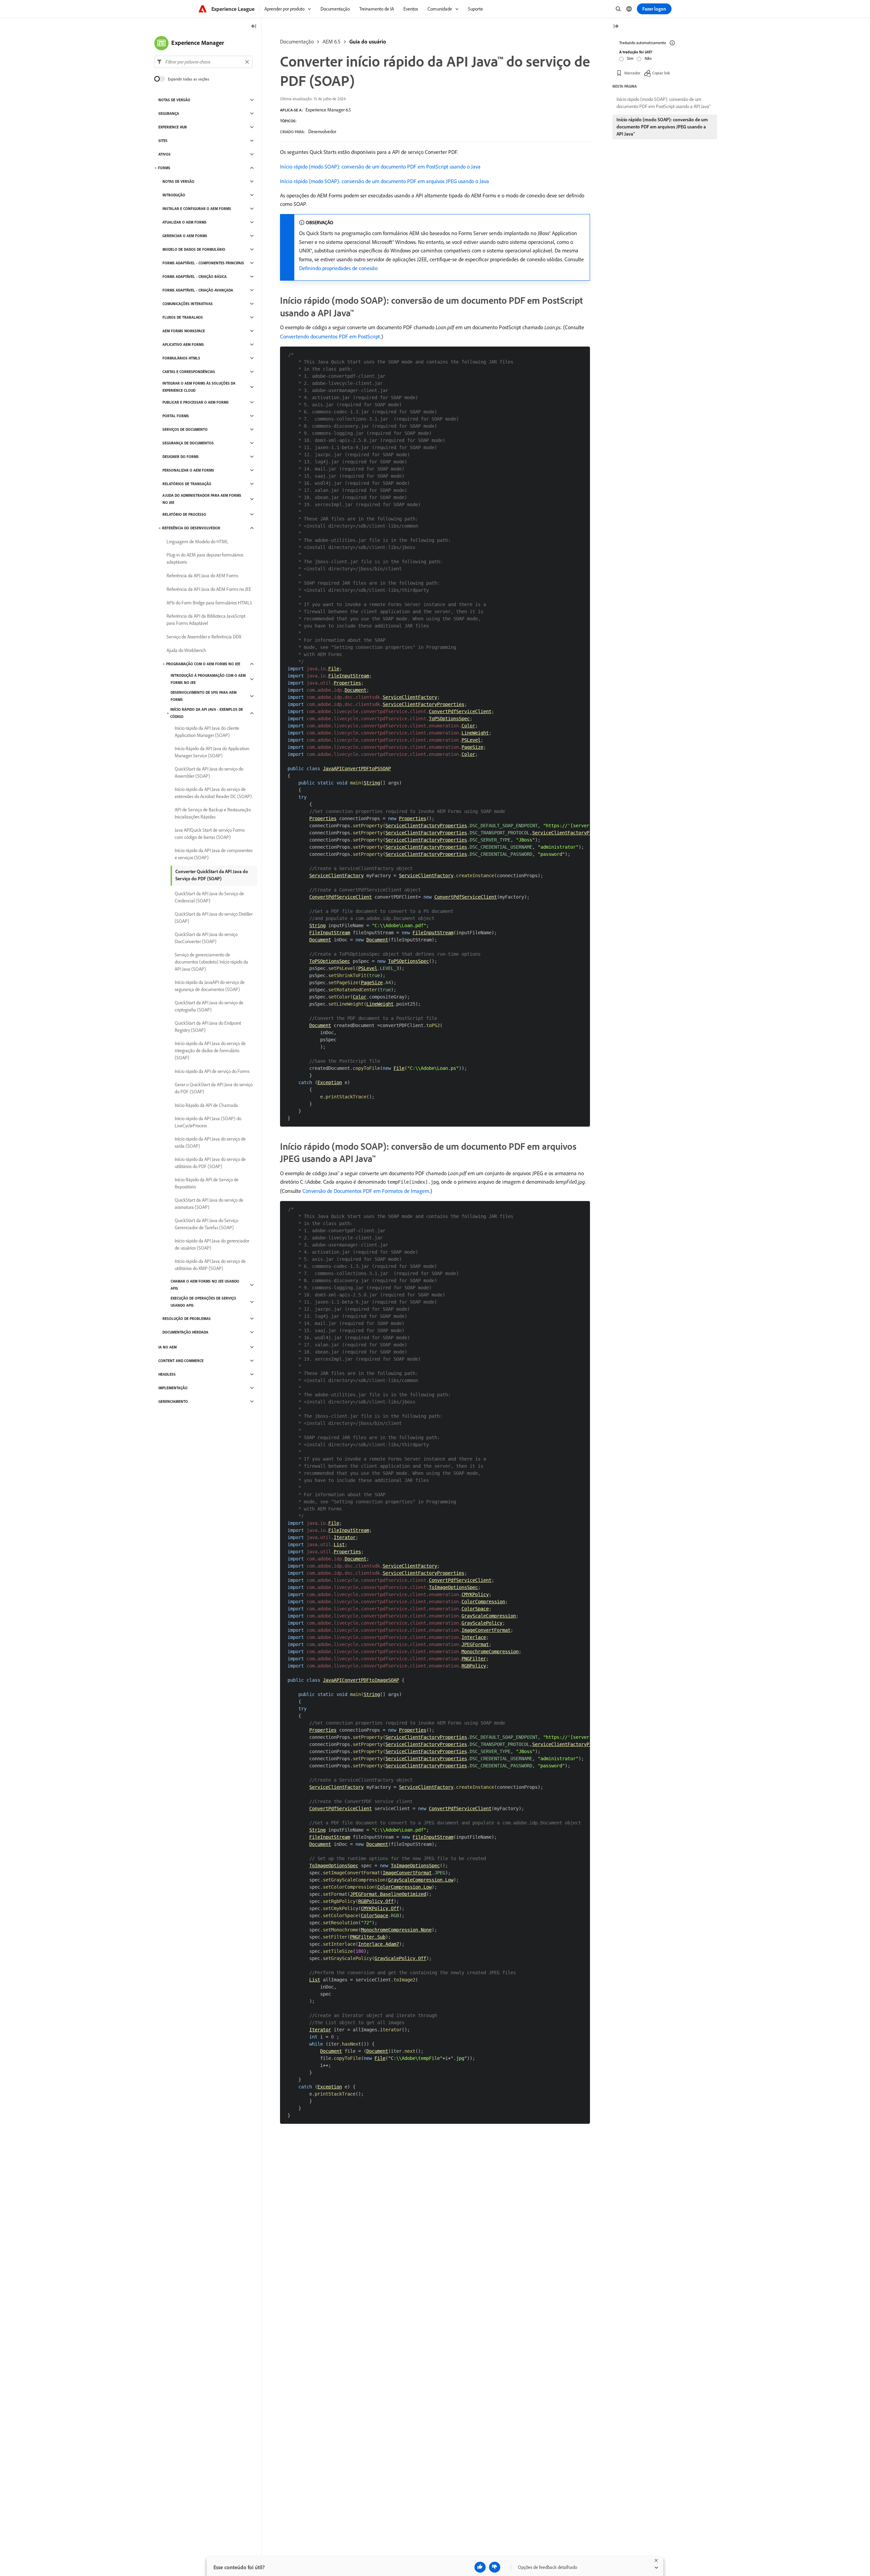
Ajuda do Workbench (186, 650)
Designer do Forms (181, 457)
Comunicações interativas (188, 304)
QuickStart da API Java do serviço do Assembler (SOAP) (209, 772)
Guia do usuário (368, 41)
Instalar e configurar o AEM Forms (197, 209)
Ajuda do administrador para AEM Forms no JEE (202, 499)
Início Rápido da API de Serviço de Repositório (207, 1183)
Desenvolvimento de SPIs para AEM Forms (204, 696)
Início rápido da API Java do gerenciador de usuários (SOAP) (212, 1244)
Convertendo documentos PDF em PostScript (330, 336)
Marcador (632, 73)
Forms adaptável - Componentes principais (203, 263)
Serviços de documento (185, 429)
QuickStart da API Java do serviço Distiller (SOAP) (214, 918)
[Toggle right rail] (616, 27)
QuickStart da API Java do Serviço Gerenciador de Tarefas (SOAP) (206, 1224)
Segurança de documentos (188, 443)
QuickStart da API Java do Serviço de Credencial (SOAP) (209, 897)
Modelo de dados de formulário (194, 249)
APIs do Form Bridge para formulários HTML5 (209, 603)
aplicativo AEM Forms (183, 345)
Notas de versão (174, 100)
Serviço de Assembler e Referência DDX (204, 637)
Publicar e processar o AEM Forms (196, 402)
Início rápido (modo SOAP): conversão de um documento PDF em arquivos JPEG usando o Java (385, 181)
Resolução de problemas (187, 1319)
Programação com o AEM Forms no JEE (203, 664)
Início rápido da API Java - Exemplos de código (207, 713)
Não (648, 58)
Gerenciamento (173, 1401)
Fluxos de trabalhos (183, 317)
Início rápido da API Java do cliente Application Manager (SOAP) (207, 732)
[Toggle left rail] (254, 27)
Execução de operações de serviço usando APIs (203, 1302)
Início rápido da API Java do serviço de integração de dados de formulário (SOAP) (210, 1051)
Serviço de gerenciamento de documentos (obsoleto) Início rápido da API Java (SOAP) (211, 962)
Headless (167, 1374)
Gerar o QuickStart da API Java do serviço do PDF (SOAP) (214, 1088)
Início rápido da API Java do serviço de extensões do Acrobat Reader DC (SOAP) (213, 793)
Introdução (174, 195)
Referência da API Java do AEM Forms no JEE (209, 589)
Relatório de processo (184, 514)
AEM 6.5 (332, 41)
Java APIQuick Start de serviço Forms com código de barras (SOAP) (210, 834)
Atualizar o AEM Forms (185, 222)
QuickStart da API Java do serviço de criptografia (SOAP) (209, 1006)
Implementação (173, 1388)
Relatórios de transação (187, 484)
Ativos (164, 154)
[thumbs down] (495, 2567)
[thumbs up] (480, 2567)
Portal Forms (176, 416)
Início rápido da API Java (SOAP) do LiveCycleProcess (208, 1122)
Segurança (169, 113)
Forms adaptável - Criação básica (195, 277)
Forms (164, 168)
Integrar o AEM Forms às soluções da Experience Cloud (199, 387)
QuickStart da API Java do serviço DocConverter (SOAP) (206, 938)
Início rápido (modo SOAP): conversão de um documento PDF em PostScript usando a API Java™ (664, 103)
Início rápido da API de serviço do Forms (212, 1071)
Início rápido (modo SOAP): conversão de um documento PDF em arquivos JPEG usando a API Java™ (662, 127)
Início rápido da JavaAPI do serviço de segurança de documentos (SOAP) (210, 986)
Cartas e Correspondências (189, 372)
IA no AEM (168, 1347)
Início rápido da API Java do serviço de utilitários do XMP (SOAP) (210, 1265)
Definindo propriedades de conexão (338, 268)
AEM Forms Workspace (184, 331)
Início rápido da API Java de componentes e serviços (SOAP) (214, 854)
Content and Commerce (181, 1361)
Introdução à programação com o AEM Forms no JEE (208, 679)
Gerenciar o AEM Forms (185, 236)
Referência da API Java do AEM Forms (202, 576)
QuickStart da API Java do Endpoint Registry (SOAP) (208, 1027)
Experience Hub (173, 127)
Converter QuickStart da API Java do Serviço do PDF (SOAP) (212, 875)
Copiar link (661, 73)
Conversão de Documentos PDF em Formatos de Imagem (366, 1191)
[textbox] (203, 62)
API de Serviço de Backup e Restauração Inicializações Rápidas (213, 813)
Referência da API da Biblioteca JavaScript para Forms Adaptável (206, 620)
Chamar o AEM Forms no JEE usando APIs (205, 1285)
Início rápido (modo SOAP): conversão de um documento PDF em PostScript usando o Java (380, 166)
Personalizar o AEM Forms (188, 470)
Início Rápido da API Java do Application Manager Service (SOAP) (212, 752)
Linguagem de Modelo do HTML (197, 542)
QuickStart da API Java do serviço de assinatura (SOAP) (209, 1204)
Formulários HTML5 (181, 358)
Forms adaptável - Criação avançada (198, 290)
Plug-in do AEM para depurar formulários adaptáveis (205, 558)
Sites (163, 141)
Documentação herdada (185, 1332)
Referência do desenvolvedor (191, 528)
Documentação (297, 41)
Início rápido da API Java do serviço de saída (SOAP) (210, 1142)
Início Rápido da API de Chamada (206, 1105)
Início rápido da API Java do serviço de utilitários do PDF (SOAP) (210, 1163)
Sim (630, 58)
